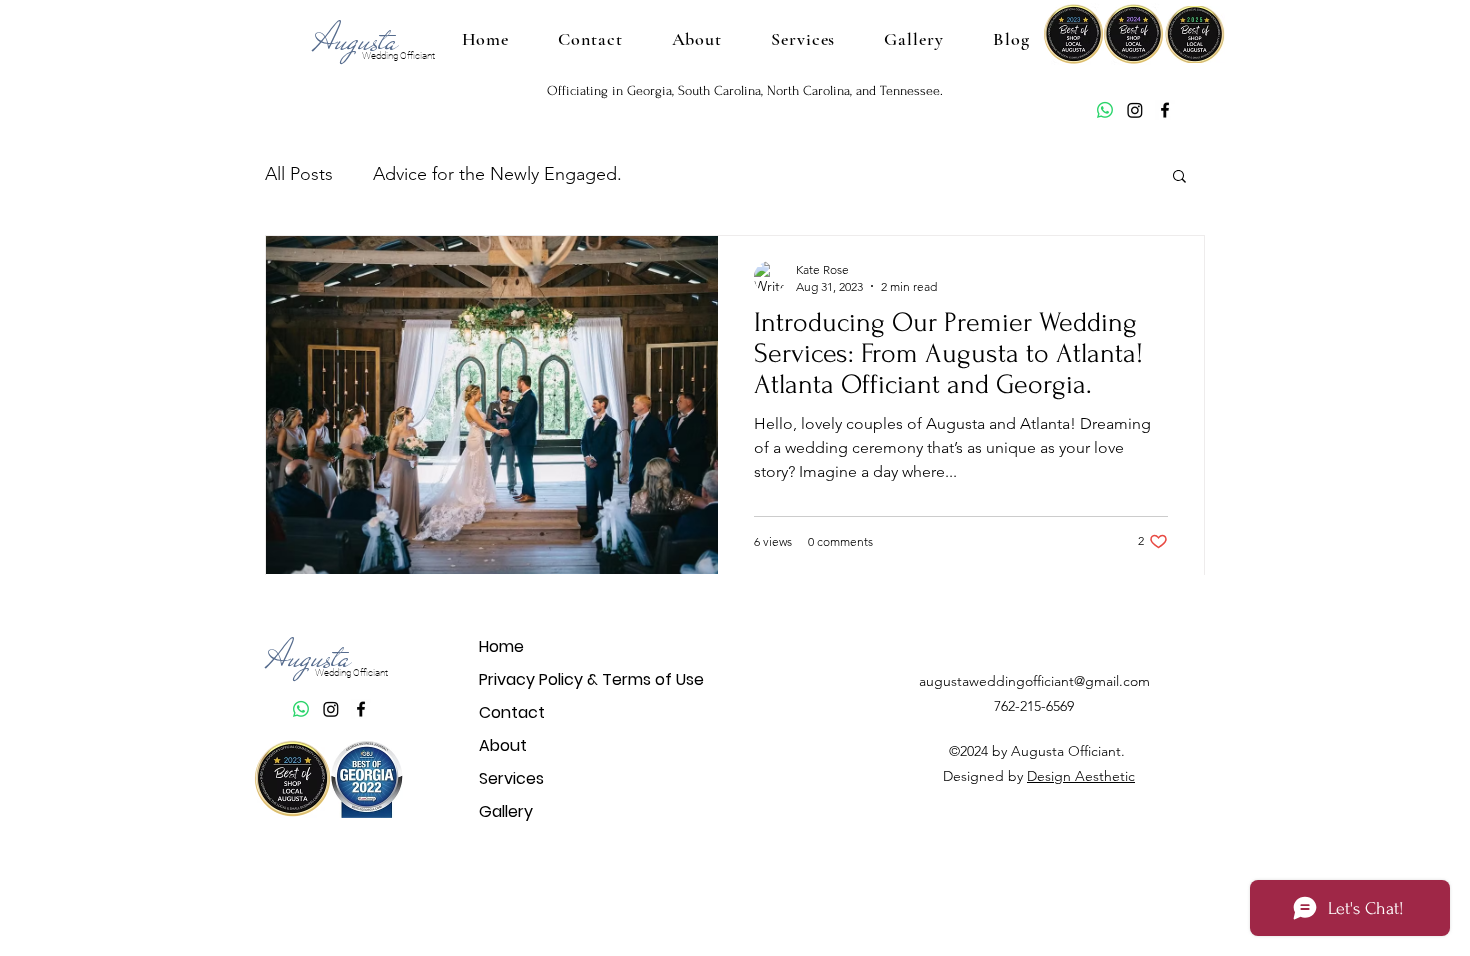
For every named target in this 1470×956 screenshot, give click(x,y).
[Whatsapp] (1105, 110)
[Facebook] (1165, 110)
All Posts (299, 174)
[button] (1179, 177)
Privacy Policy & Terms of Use (549, 679)
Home (501, 646)
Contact (512, 712)
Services (511, 778)
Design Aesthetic (1081, 776)
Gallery (506, 811)
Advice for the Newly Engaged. (497, 174)
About (503, 745)
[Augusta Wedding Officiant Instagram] (1135, 110)
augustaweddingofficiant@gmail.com (1034, 681)
